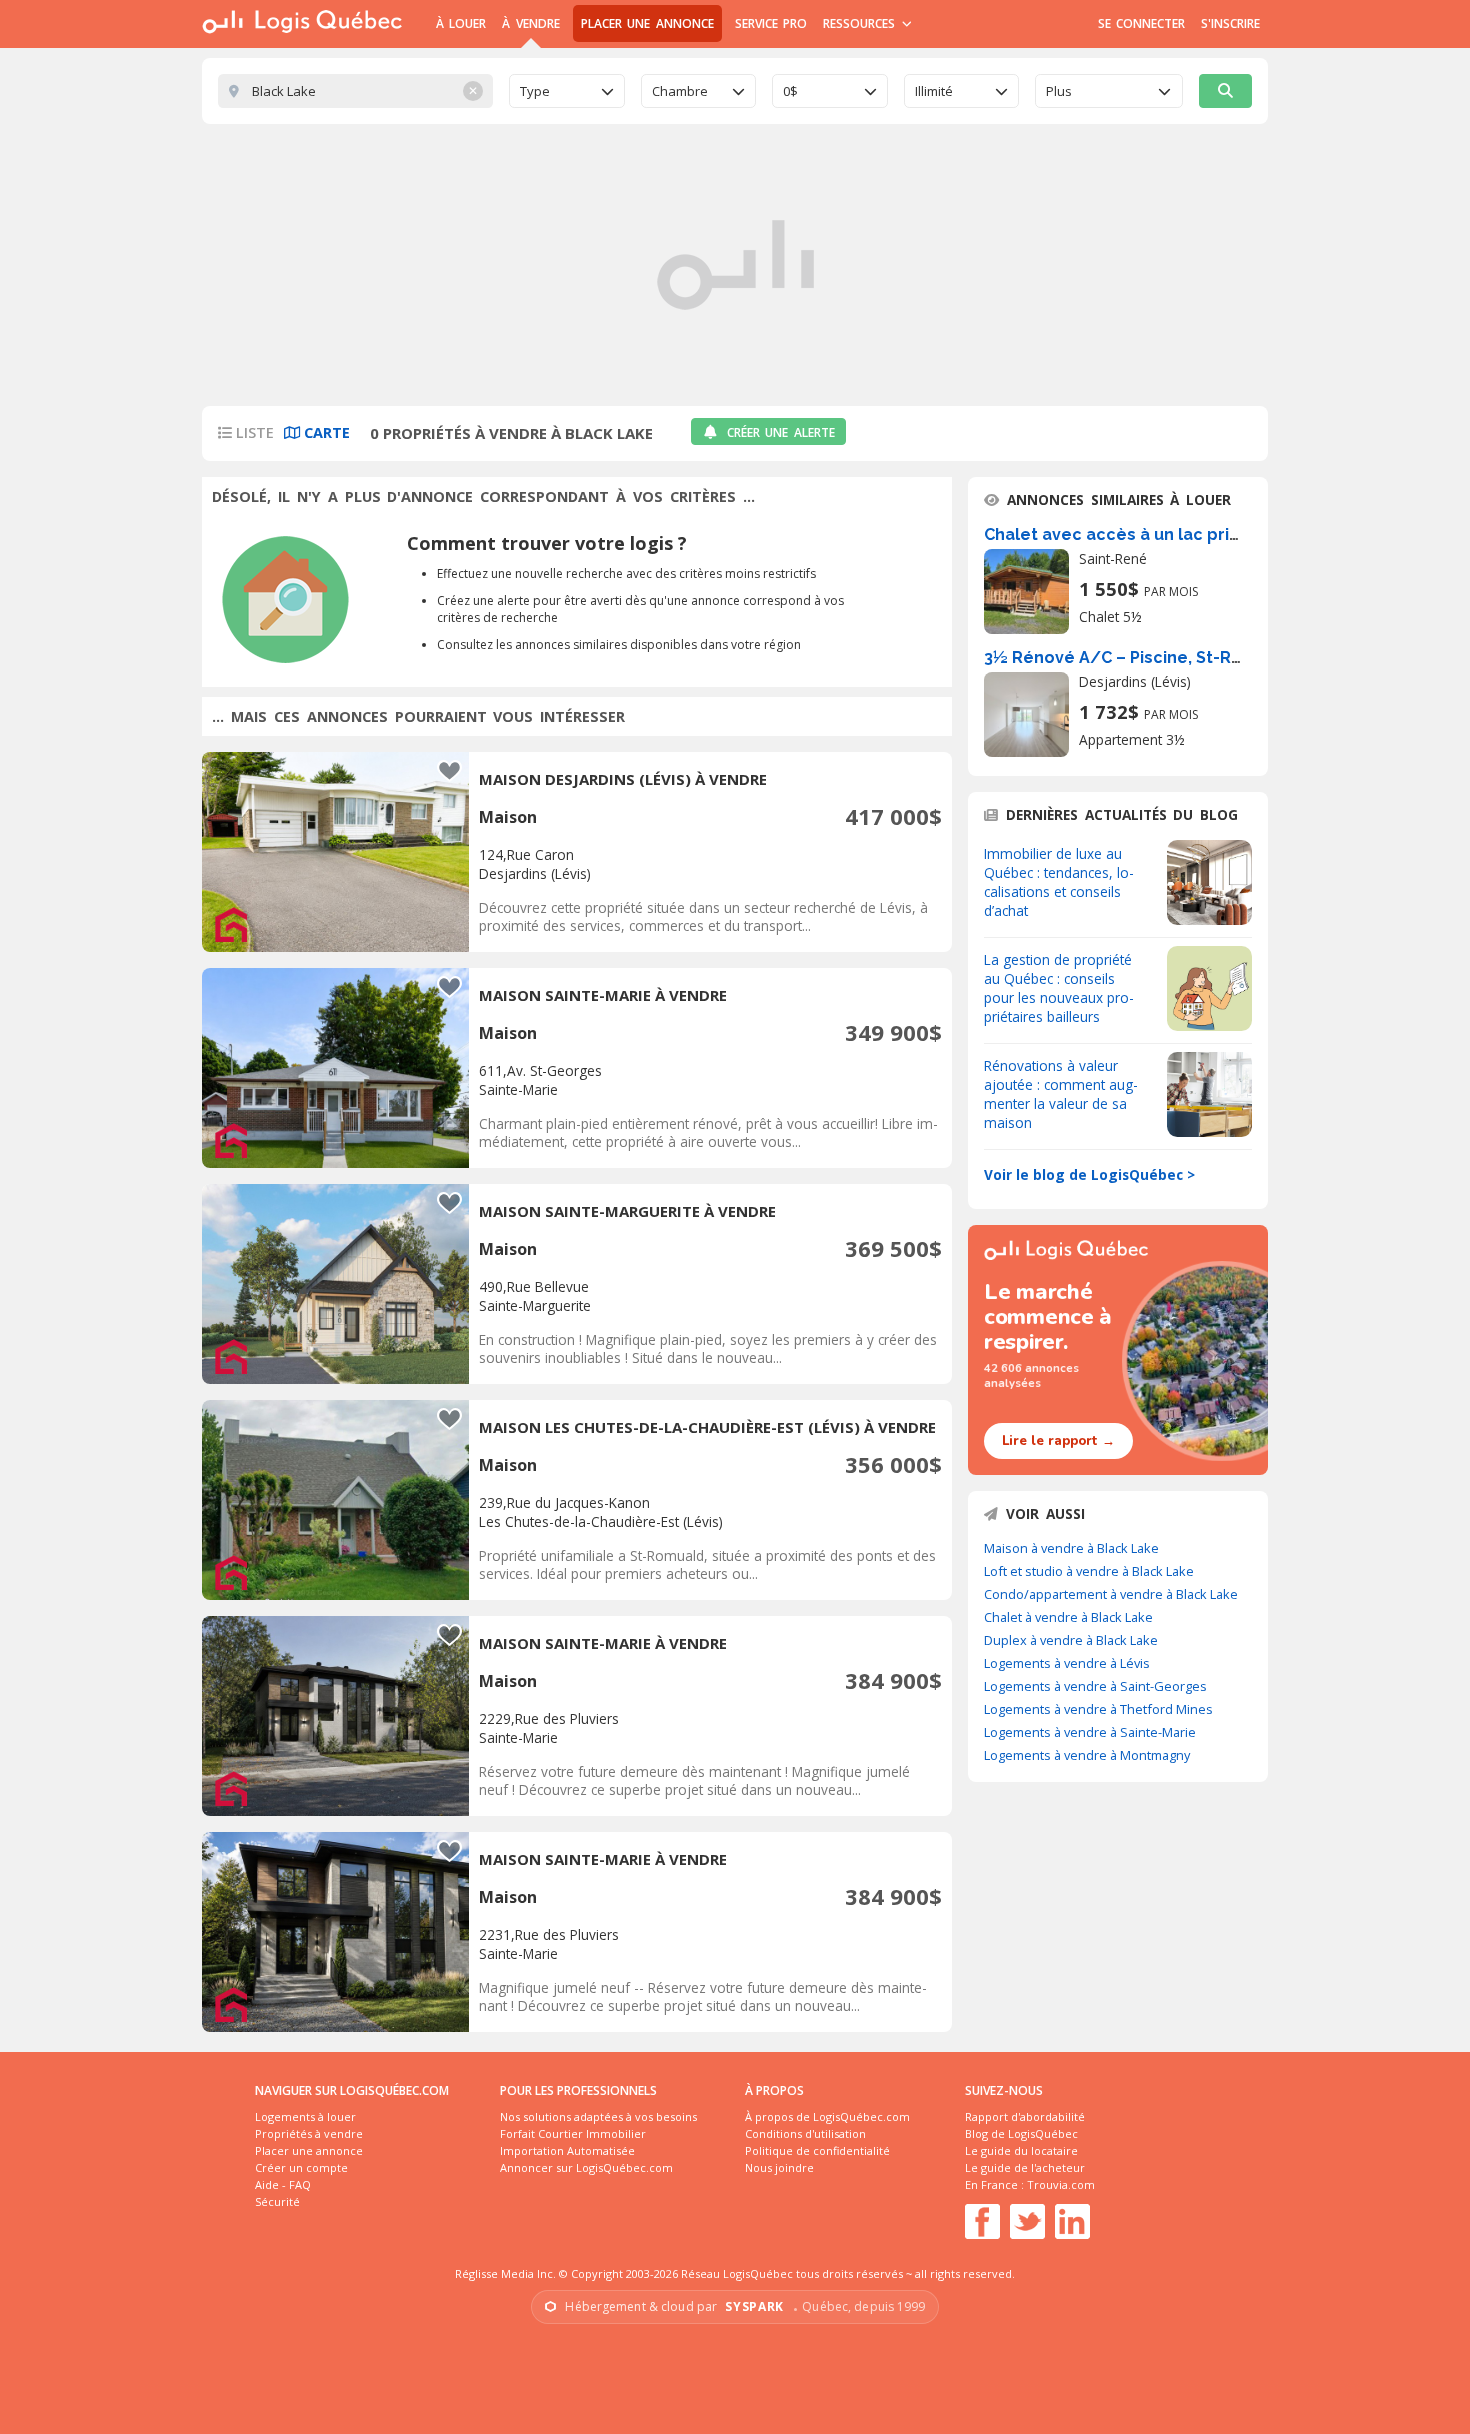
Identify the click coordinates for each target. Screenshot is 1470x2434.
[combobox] (567, 91)
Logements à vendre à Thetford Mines (1098, 1709)
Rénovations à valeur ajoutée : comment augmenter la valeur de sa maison (1061, 1094)
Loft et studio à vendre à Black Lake (1089, 1571)
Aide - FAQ (283, 2184)
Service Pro (771, 23)
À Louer (461, 23)
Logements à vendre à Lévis (1067, 1663)
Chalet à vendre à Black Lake (1068, 1617)
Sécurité (277, 2201)
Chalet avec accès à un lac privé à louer (1147, 534)
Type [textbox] (535, 91)
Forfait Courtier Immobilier (573, 2133)
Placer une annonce (647, 23)
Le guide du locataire (1021, 2150)
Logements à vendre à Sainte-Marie (1090, 1732)
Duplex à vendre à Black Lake (1071, 1640)
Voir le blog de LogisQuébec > (1089, 1174)
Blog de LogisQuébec (1021, 2133)
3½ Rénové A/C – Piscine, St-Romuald (1139, 657)
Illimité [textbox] (934, 91)
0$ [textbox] (790, 91)
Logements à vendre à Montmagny (1087, 1755)
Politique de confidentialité (817, 2150)
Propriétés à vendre (309, 2133)
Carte (325, 432)
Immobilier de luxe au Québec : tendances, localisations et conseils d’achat (1059, 882)
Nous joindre (779, 2167)
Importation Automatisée (567, 2150)
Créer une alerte (781, 432)
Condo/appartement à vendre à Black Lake (1111, 1594)
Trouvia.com (1061, 2184)
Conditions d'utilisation (805, 2133)
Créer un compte (301, 2167)
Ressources (861, 23)
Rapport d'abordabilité (1025, 2116)
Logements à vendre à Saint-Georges (1095, 1686)
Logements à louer (305, 2116)
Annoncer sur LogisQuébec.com (586, 2167)
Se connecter (1141, 23)
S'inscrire (1230, 23)
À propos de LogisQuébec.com (827, 2116)
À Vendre (530, 23)
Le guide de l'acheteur (1025, 2167)
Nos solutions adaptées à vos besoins (598, 2116)
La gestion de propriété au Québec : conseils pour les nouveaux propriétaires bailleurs (1059, 988)
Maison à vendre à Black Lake (1071, 1548)
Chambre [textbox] (680, 91)
